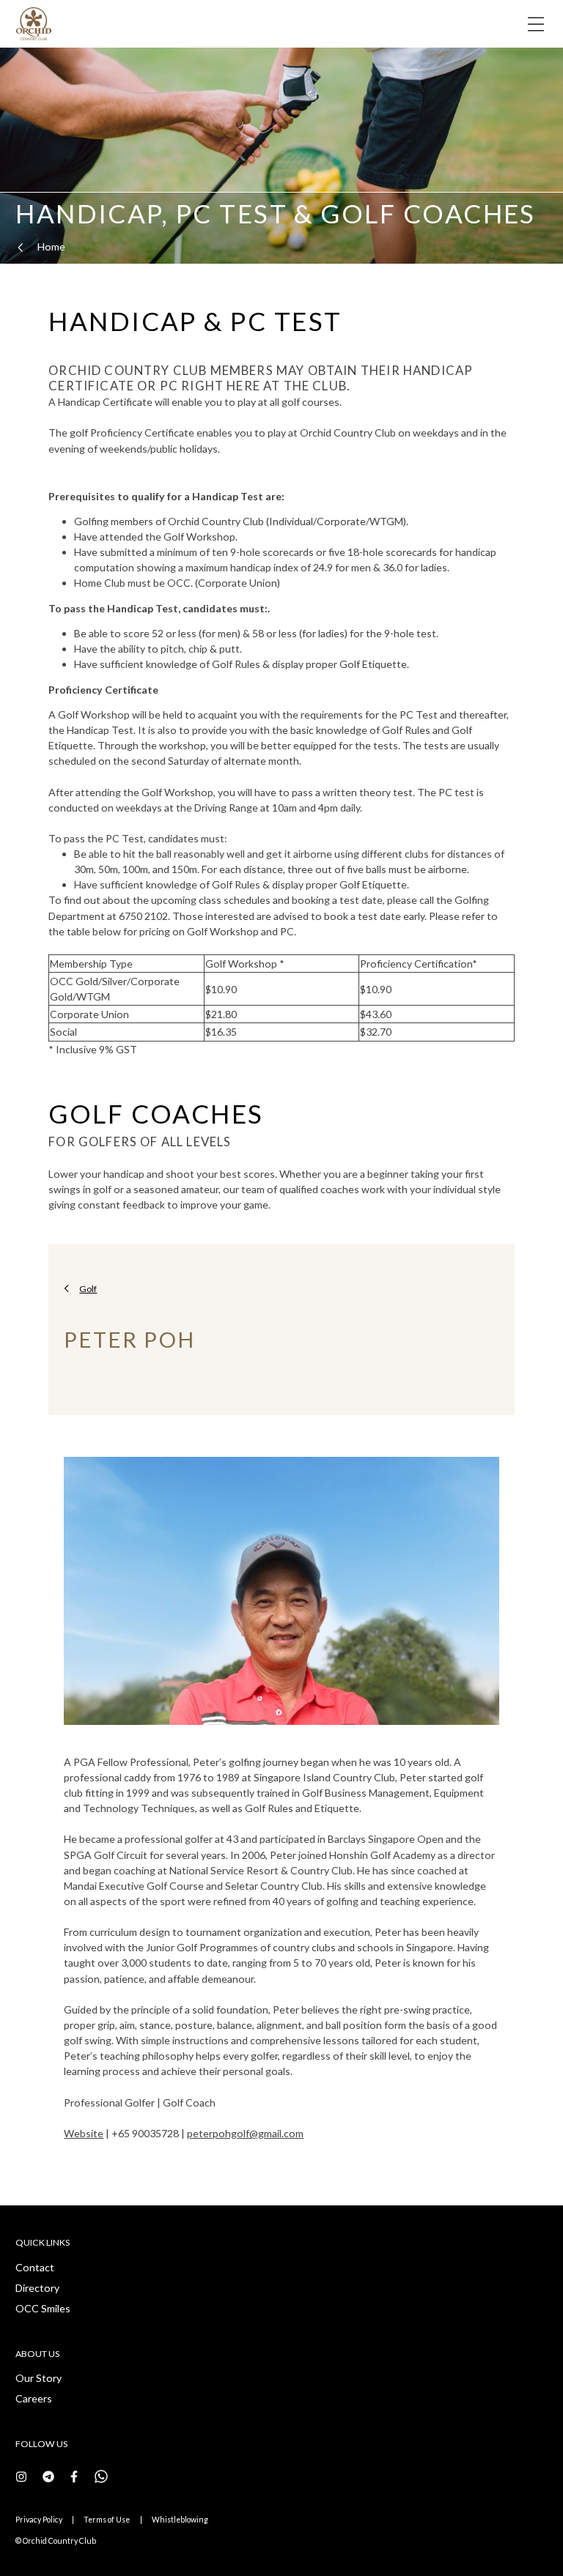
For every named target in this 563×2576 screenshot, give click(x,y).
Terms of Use (107, 2520)
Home (51, 246)
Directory (37, 2288)
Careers (34, 2398)
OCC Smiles (43, 2308)
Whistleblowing (180, 2520)
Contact (35, 2267)
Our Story (38, 2378)
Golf (88, 1289)
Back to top (495, 2543)
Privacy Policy (39, 2520)
